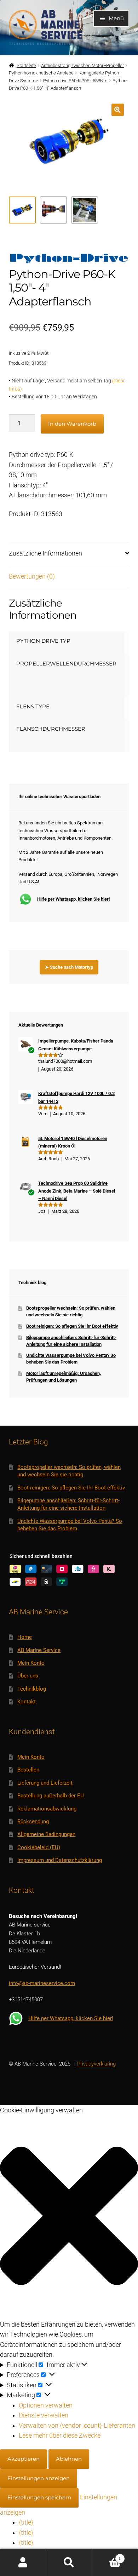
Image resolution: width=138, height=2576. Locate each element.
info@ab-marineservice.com (42, 1983)
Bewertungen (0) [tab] (32, 576)
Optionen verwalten (46, 2405)
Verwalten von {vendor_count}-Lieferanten (77, 2426)
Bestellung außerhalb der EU (51, 1796)
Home (25, 1637)
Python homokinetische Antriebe (41, 73)
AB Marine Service (39, 1650)
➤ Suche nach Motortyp (69, 967)
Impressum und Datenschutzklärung (60, 1860)
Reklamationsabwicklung (47, 1809)
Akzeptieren (24, 2459)
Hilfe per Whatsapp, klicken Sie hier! (74, 899)
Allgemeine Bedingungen (46, 1834)
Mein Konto (31, 1663)
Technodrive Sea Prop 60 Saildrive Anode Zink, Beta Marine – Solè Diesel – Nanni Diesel (77, 1191)
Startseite (26, 65)
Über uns (28, 1676)
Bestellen (28, 1770)
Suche (69, 2563)
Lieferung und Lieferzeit (45, 1783)
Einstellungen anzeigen (39, 2478)
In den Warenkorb (72, 424)
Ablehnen (69, 2459)
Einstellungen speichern (39, 2497)
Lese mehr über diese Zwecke (60, 2436)
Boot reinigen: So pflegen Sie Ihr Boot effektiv (72, 1326)
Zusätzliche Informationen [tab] (45, 553)
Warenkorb (107, 2556)
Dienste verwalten (44, 2415)
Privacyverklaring (96, 2064)
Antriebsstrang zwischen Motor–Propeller (82, 65)
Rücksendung (33, 1822)
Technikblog (32, 1689)
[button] (118, 110)
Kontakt (27, 1702)
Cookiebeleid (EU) (39, 1847)
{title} (26, 2522)
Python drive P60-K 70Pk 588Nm (75, 81)
